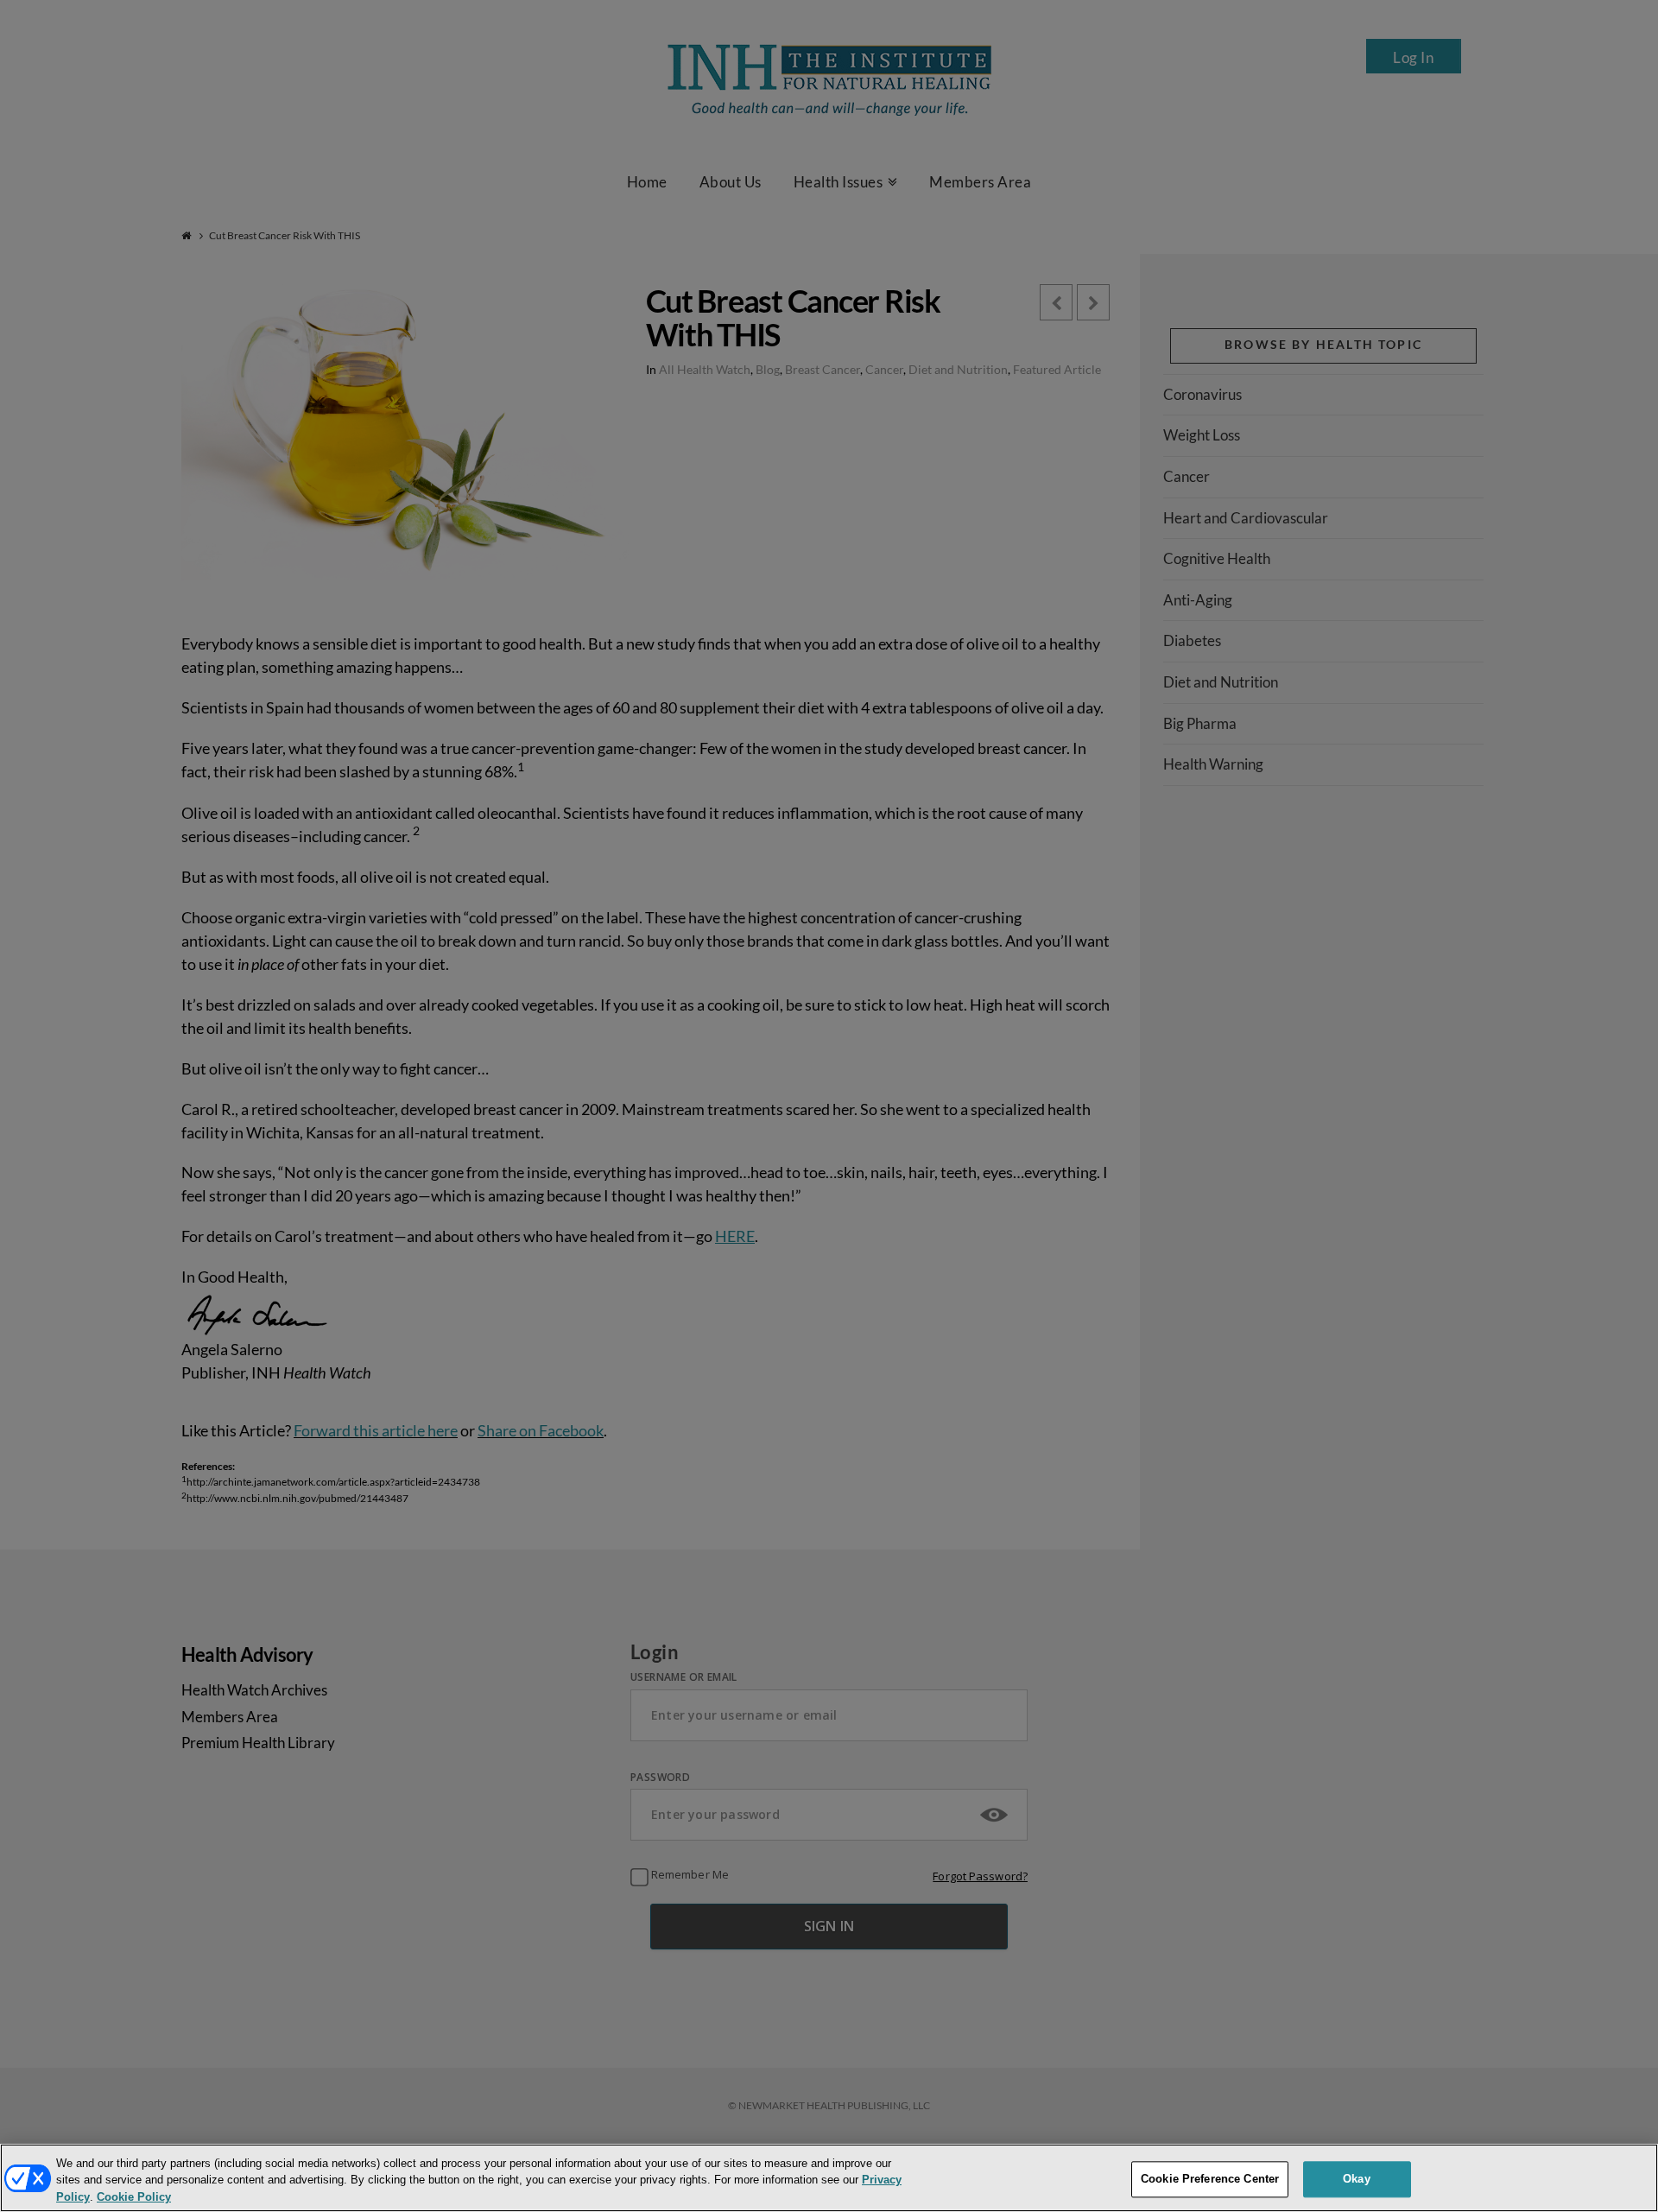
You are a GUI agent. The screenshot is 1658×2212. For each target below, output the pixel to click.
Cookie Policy (134, 2198)
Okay (1357, 2179)
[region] (829, 2178)
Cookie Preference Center (1210, 2179)
